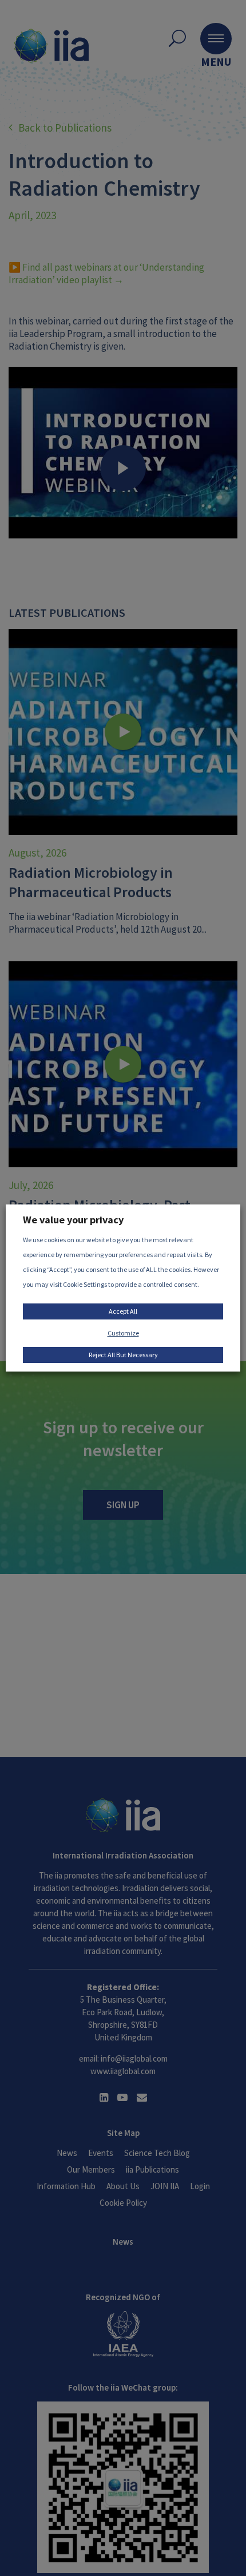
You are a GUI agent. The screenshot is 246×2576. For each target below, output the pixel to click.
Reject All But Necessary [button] (123, 1355)
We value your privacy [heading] (73, 1220)
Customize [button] (123, 1333)
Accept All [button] (123, 1311)
